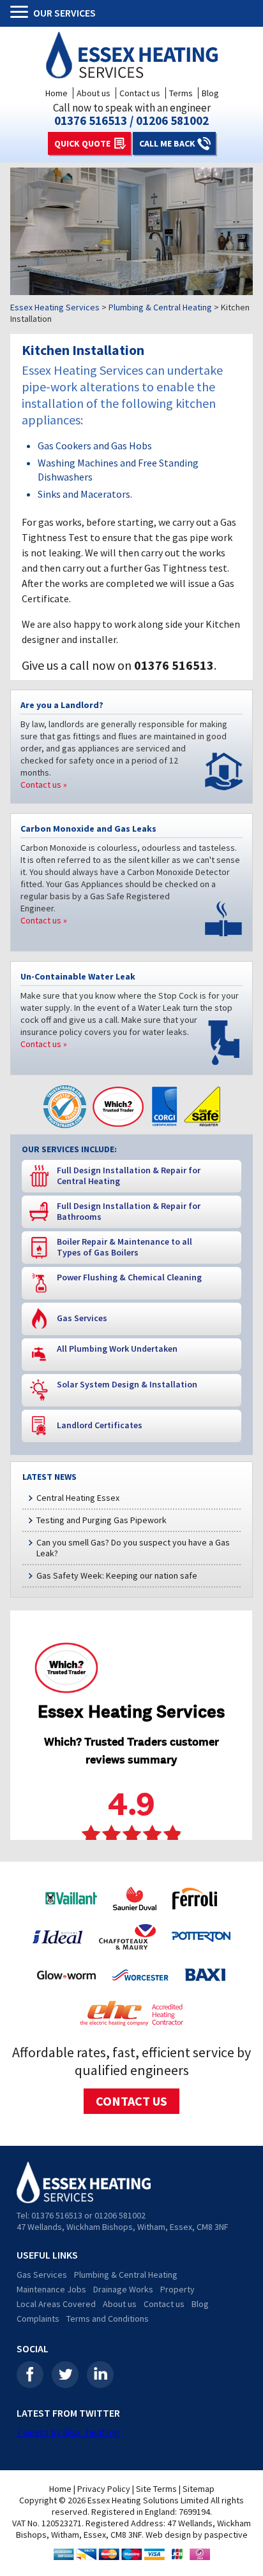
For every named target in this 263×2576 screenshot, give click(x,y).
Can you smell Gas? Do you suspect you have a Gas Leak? (133, 1548)
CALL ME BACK (167, 143)
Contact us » (44, 785)
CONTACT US (131, 2101)
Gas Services (42, 2275)
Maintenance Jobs (51, 2289)
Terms (181, 93)
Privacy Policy (104, 2489)
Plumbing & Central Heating (126, 2275)
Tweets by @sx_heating (68, 2432)
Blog (210, 93)
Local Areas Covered (56, 2304)
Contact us (140, 93)
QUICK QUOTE (82, 143)
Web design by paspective (197, 2535)
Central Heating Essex (78, 1498)
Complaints (38, 2319)
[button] (22, 13)
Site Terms (156, 2489)
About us (94, 93)
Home (56, 93)
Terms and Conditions (108, 2319)
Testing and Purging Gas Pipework (101, 1520)
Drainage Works (123, 2289)
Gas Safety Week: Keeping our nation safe (117, 1575)
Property (177, 2289)
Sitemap (199, 2489)
